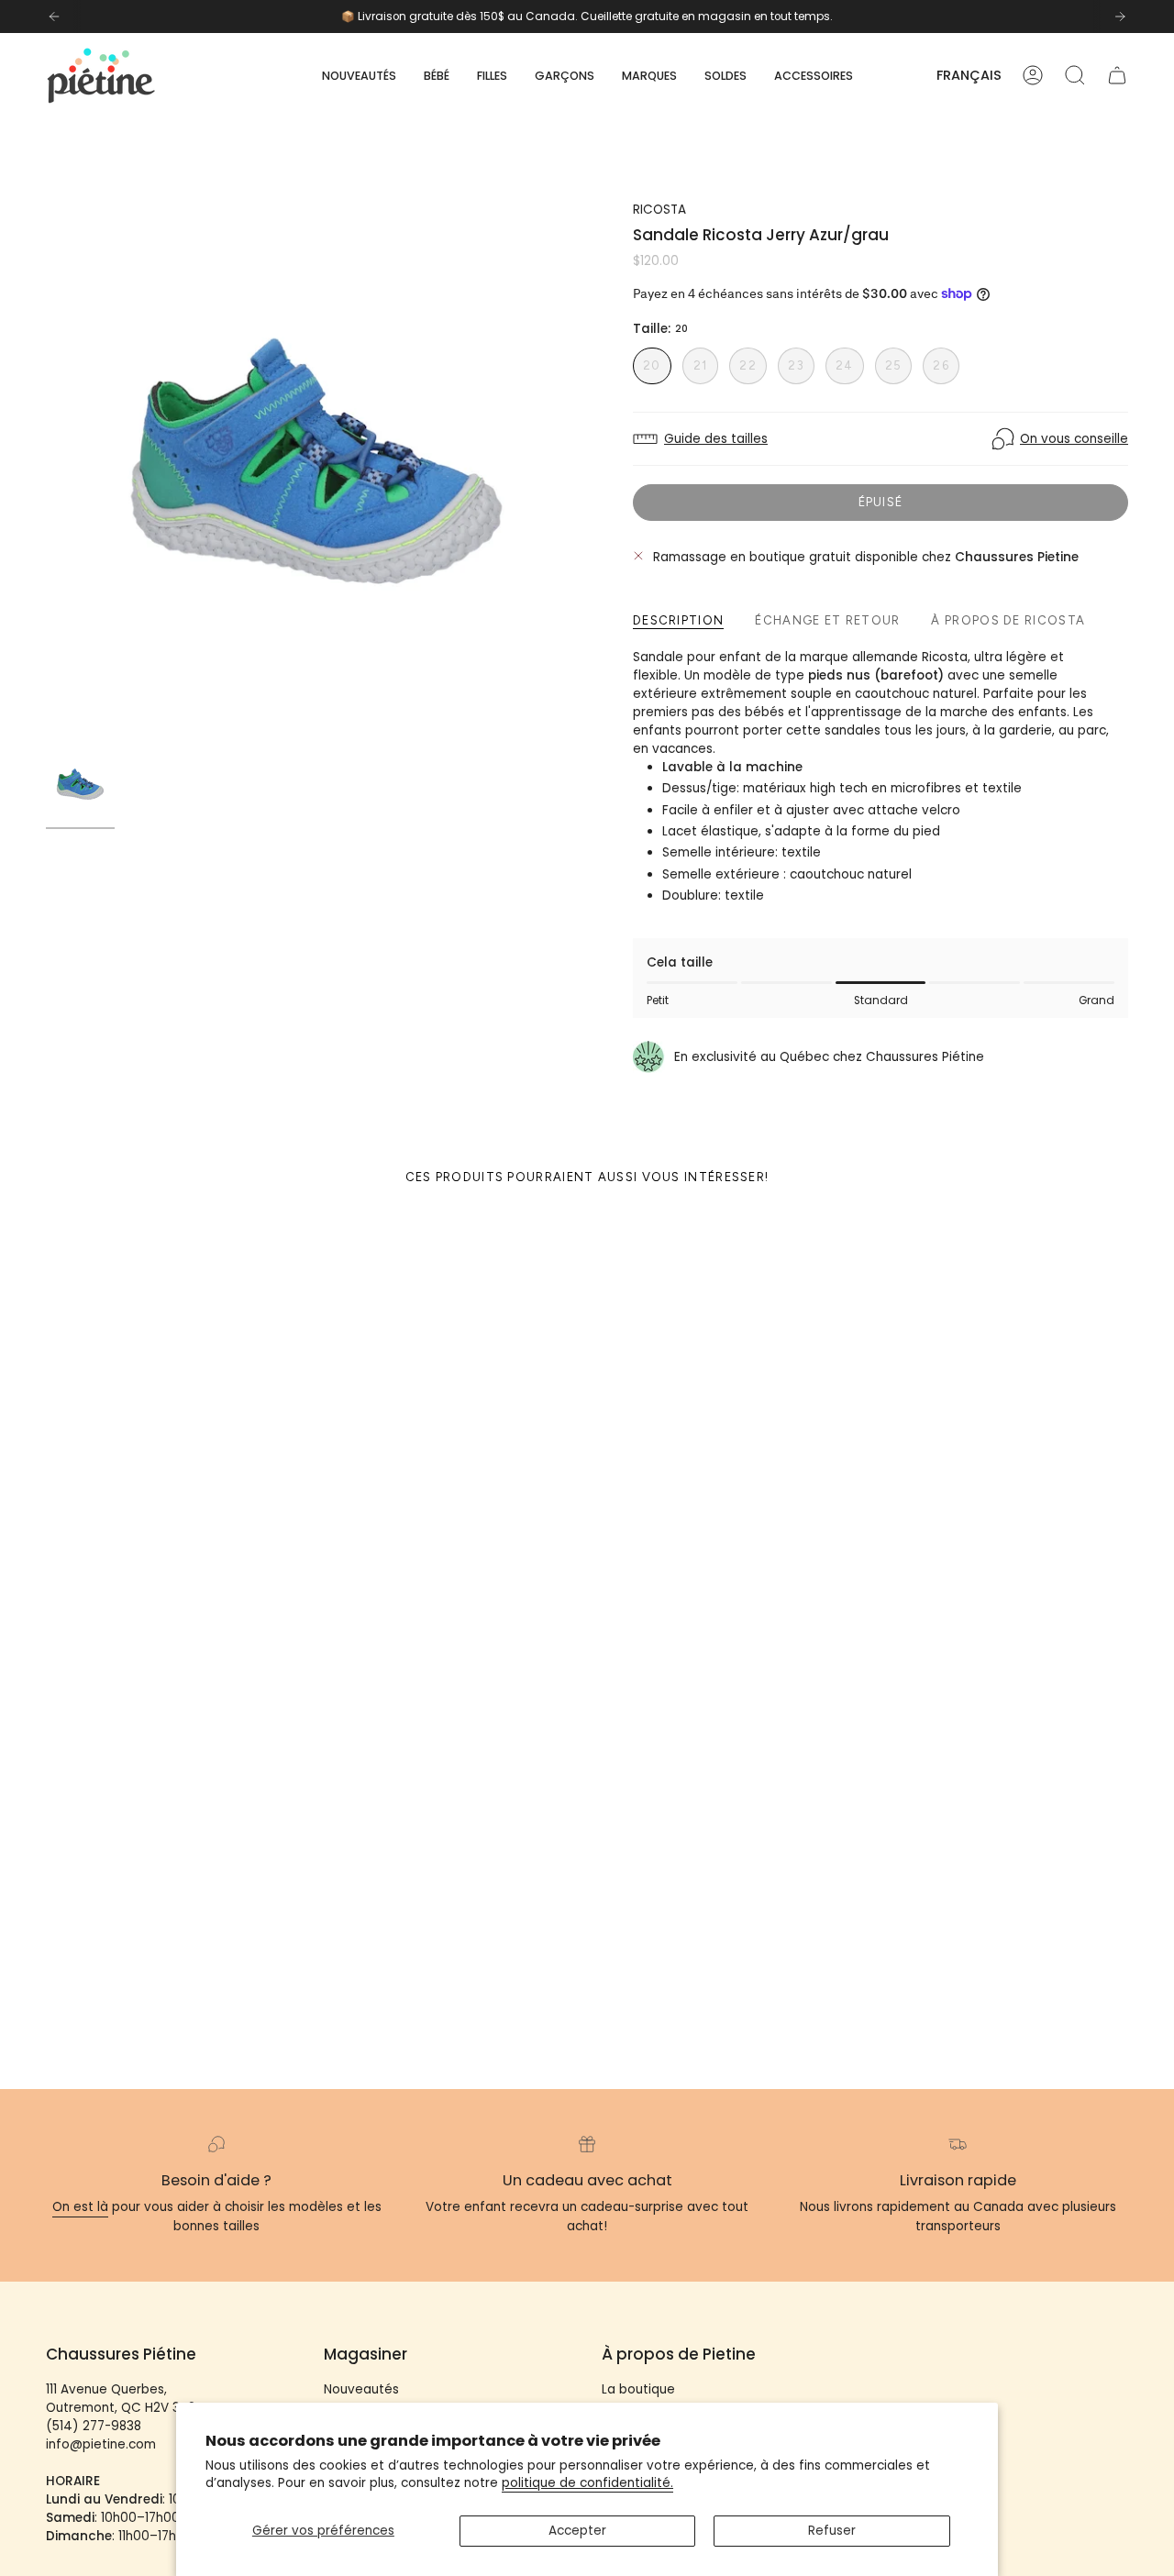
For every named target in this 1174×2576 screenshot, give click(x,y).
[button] (437, 76)
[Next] (1120, 17)
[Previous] (54, 17)
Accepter (577, 2531)
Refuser (832, 2531)
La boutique (638, 2389)
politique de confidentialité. (587, 2483)
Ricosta (659, 210)
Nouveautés (361, 2389)
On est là (80, 2207)
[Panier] (1117, 75)
